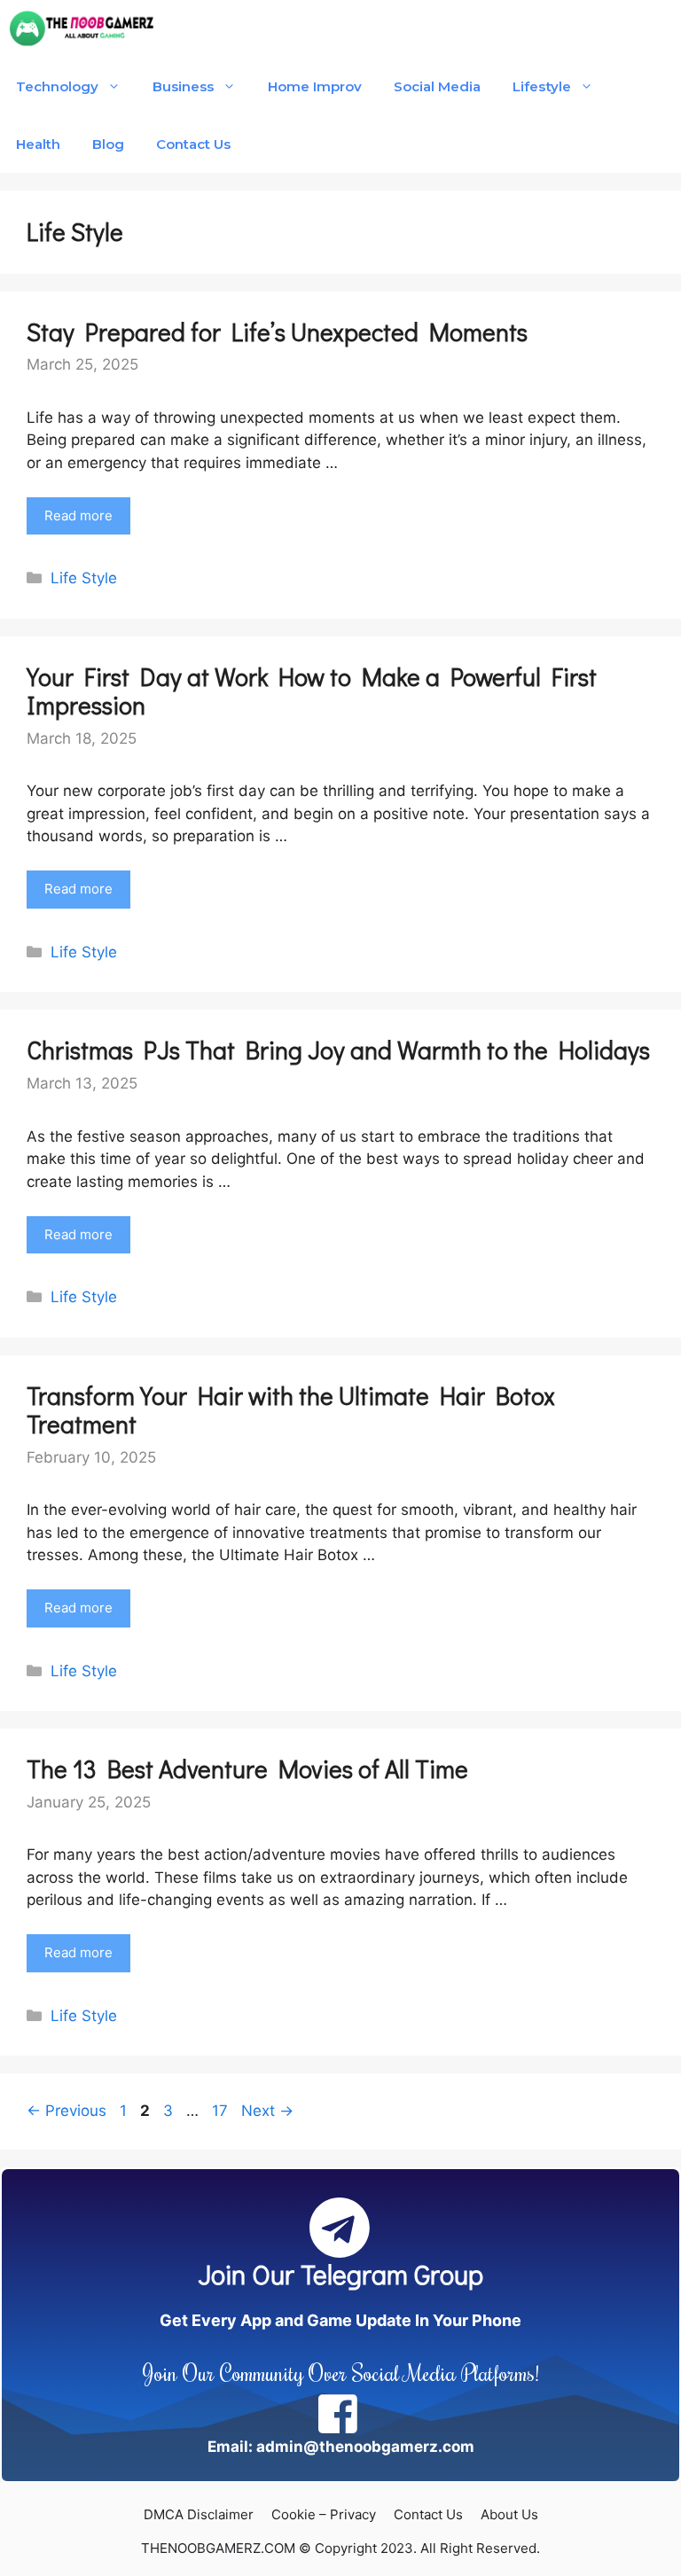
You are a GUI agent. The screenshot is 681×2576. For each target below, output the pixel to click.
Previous (67, 2111)
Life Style (84, 578)
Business (183, 86)
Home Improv (315, 86)
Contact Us (193, 144)
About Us (509, 2514)
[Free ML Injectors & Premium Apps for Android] (82, 29)
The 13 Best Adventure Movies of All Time (247, 1768)
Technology (57, 86)
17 (222, 2111)
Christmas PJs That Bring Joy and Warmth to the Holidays (338, 1050)
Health (38, 144)
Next (267, 2111)
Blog (108, 144)
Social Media (437, 86)
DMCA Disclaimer (199, 2514)
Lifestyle (541, 86)
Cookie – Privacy (324, 2514)
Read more (78, 515)
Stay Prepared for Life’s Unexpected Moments (277, 332)
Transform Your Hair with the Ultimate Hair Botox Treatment (291, 1409)
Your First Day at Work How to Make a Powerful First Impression (312, 691)
